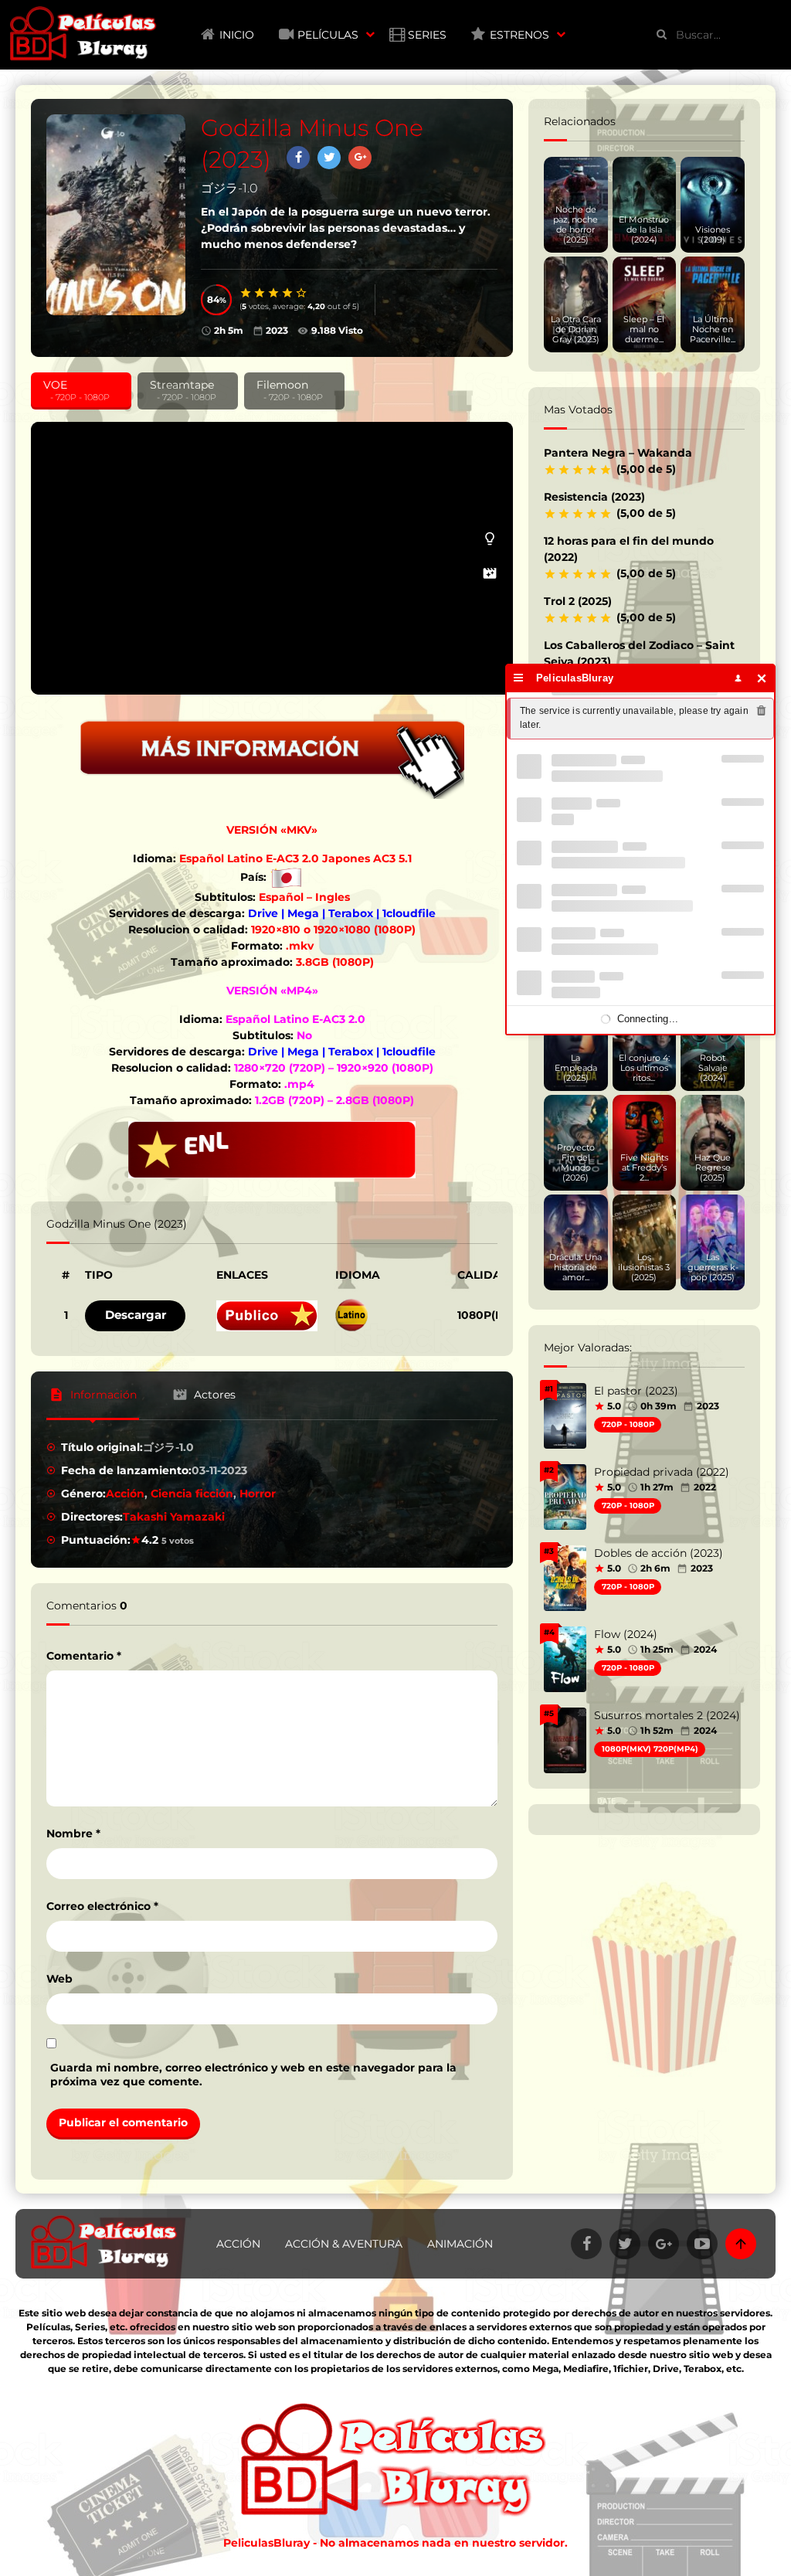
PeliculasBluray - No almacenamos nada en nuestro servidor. (395, 2543)
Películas (328, 35)
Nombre (73, 1833)
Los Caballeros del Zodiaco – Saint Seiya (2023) (639, 653)
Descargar (136, 1315)
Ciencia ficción (192, 1494)
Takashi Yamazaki (174, 1517)
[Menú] (519, 678)
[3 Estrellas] (274, 293)
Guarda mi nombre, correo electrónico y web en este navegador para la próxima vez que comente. (253, 2075)
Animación (460, 2244)
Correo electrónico (102, 1906)
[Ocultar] (762, 678)
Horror (258, 1494)
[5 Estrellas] (302, 293)
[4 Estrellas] (288, 293)
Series (427, 35)
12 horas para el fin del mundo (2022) (629, 549)
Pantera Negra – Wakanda (618, 453)
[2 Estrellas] (260, 293)
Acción (125, 1494)
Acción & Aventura (344, 2244)
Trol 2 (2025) (578, 601)
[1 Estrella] (246, 293)
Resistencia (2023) (594, 497)
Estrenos (519, 35)
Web (59, 1979)
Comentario (84, 1656)
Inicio (237, 35)
